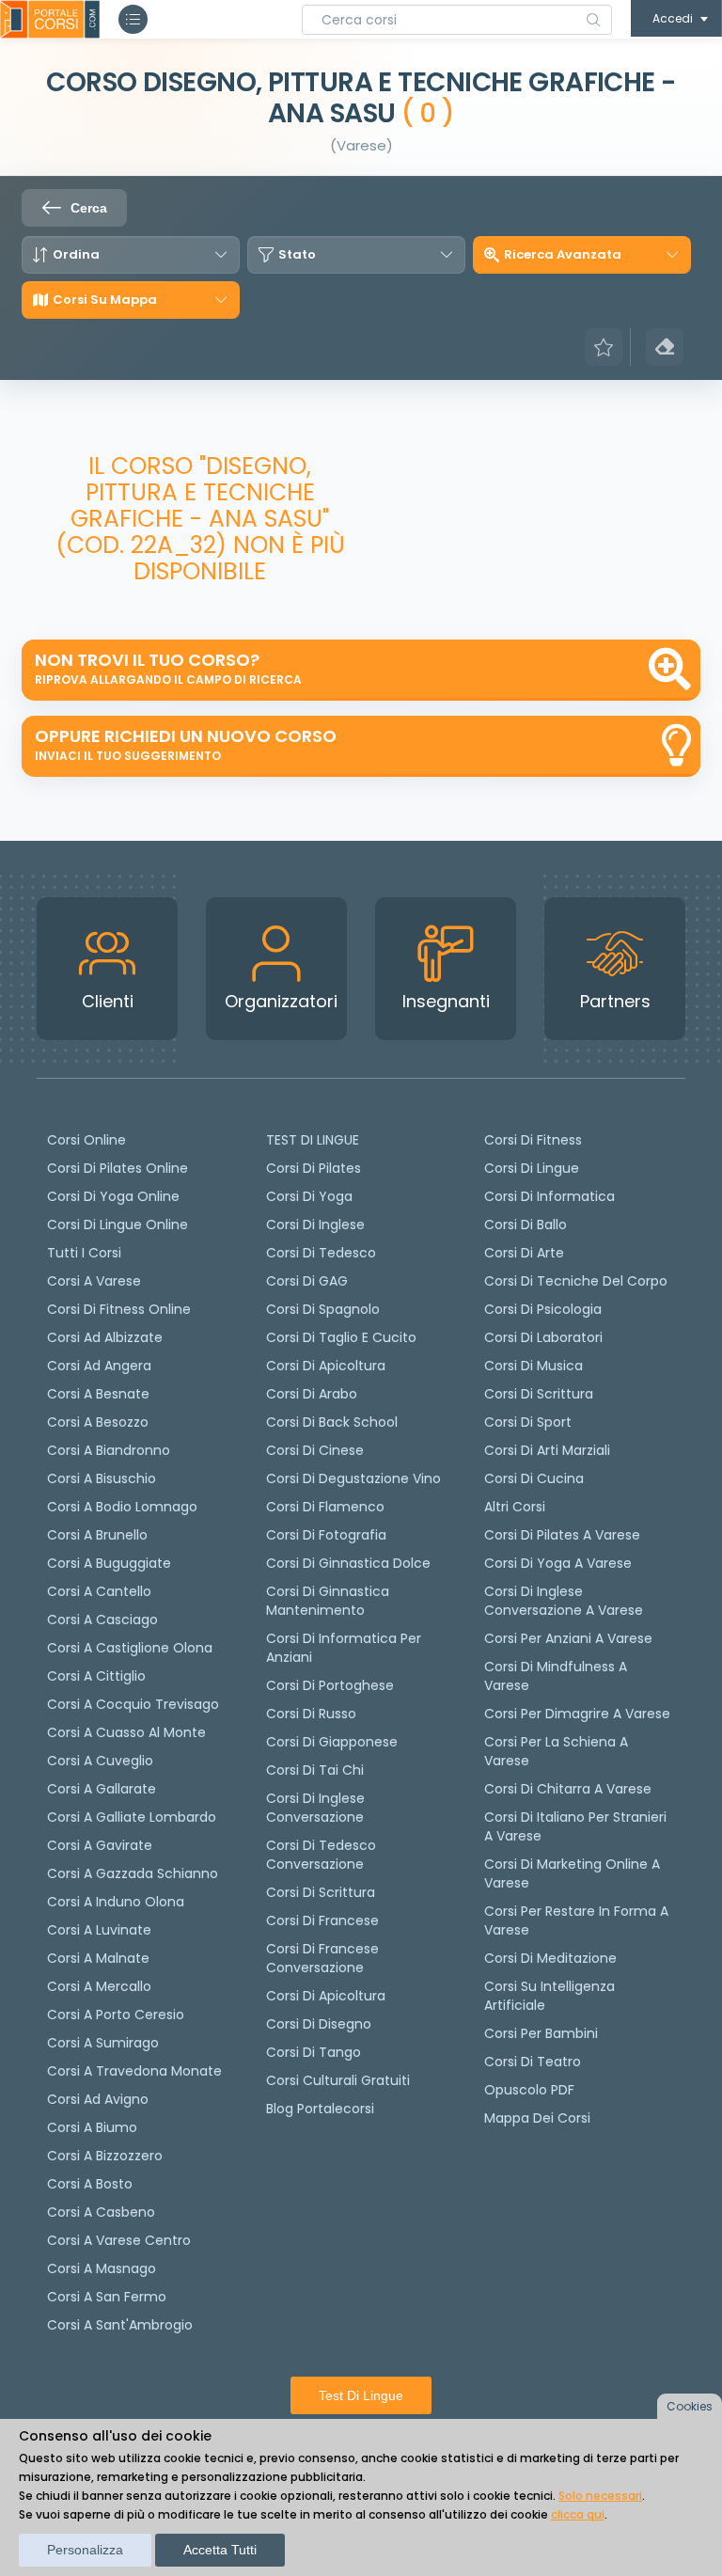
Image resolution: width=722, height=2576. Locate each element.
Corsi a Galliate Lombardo (132, 1817)
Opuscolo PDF (529, 2090)
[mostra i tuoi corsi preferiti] (604, 347)
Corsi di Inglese (315, 1225)
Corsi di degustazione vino (353, 1478)
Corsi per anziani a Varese (568, 1638)
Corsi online (86, 1140)
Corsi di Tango (314, 2052)
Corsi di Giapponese (332, 1742)
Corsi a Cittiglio (96, 1676)
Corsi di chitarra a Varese (568, 1789)
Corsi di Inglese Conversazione (315, 1808)
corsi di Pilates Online (118, 1168)
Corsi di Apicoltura (326, 1996)
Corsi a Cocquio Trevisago (133, 1704)
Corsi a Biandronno (109, 1450)
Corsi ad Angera (99, 1366)
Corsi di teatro (533, 2062)
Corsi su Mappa (105, 300)
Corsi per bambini (541, 2033)
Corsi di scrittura (321, 1892)
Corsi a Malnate (98, 1958)
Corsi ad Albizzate (105, 1337)
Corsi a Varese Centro (119, 2240)
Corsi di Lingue (532, 1168)
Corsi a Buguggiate (109, 1563)
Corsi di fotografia (326, 1535)
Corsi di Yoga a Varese (558, 1563)
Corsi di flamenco (325, 1507)
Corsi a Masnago (102, 2268)
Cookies (690, 2406)
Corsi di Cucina (534, 1478)
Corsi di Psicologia (543, 1309)
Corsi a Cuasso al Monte (126, 1732)
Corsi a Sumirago (103, 2043)
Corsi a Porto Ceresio (116, 2015)
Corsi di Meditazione (550, 1958)
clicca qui (578, 2514)
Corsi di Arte (524, 1253)
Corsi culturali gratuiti (338, 2080)
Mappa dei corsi (537, 2118)
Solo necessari (600, 2496)
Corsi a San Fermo (107, 2297)
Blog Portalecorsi (320, 2109)
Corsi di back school (332, 1422)
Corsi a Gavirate (100, 1845)
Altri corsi (515, 1507)
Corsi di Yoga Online (113, 1196)
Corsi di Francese (322, 1920)
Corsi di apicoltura (326, 1366)
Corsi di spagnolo (323, 1309)
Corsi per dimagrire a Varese (577, 1714)
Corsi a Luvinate (99, 1930)
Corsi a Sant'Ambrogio (120, 2325)
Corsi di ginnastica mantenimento (328, 1601)
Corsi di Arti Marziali (547, 1450)
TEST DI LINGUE (313, 1140)
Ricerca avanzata (563, 255)
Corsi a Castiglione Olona (130, 1648)
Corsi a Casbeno (101, 2212)
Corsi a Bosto (90, 2184)
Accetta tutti (220, 2550)
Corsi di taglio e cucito (341, 1337)
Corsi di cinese (315, 1450)
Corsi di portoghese (330, 1685)
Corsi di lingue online (118, 1225)
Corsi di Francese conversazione (322, 1958)
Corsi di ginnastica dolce (348, 1563)
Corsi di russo (311, 1714)
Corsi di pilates (314, 1168)
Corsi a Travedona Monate (134, 2071)
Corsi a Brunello (97, 1535)
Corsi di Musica (534, 1366)
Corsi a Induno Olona (116, 1902)
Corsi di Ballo (526, 1225)
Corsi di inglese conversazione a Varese (564, 1601)
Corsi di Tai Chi (315, 1770)
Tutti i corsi (84, 1253)
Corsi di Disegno (319, 2024)
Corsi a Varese (94, 1281)
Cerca (89, 208)
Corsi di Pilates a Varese (562, 1535)
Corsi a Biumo (92, 2127)
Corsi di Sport (528, 1422)
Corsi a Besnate (98, 1394)
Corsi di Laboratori (543, 1337)
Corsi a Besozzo (98, 1422)
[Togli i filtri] (665, 347)
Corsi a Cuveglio (100, 1761)
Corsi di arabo (312, 1394)
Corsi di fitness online (119, 1309)
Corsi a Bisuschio (102, 1478)
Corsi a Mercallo (99, 1986)
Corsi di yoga (309, 1196)
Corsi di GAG (307, 1281)
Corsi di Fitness (533, 1140)
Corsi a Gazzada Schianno (133, 1873)
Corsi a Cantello (99, 1591)
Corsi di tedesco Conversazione (321, 1855)
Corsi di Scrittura (539, 1394)
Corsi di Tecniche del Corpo (576, 1281)
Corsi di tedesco (321, 1253)
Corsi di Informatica (549, 1196)
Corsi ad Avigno (98, 2099)
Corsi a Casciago (102, 1620)
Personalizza (85, 2550)
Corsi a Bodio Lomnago (122, 1507)
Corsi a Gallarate (102, 1789)
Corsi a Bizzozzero (105, 2156)
